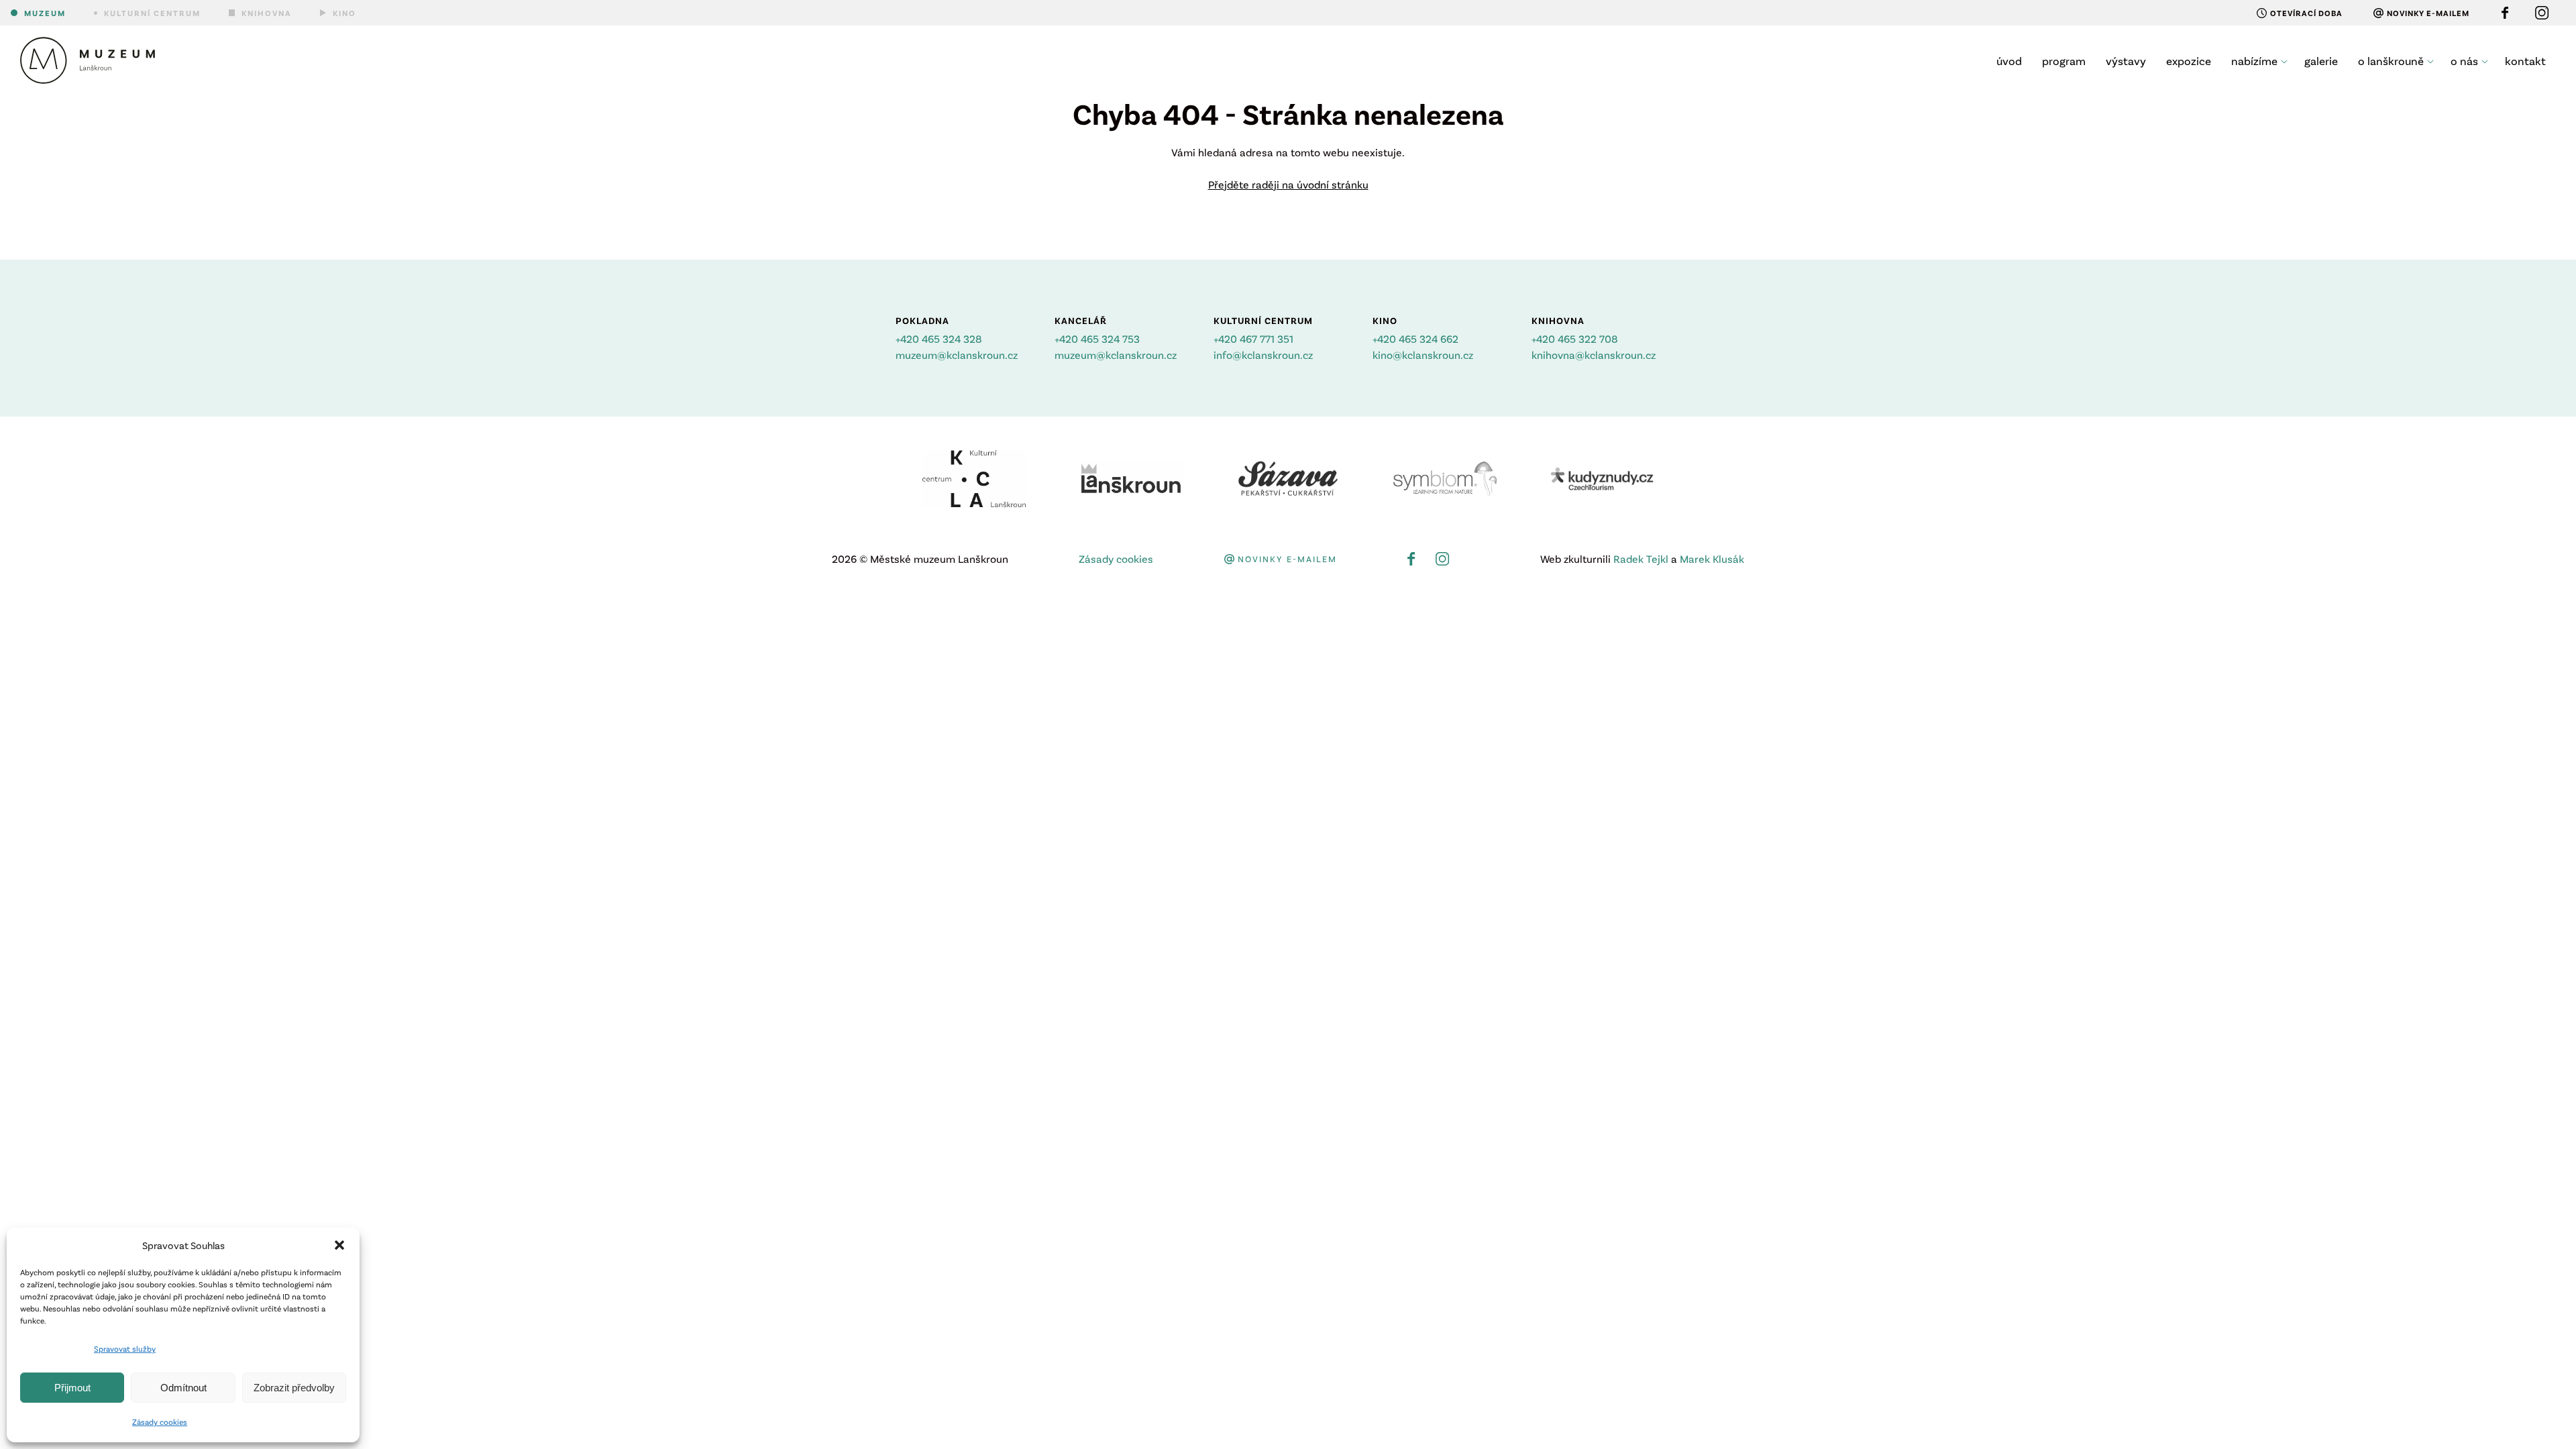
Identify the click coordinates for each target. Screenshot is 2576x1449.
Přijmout (72, 1388)
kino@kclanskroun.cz (1423, 355)
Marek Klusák (1712, 558)
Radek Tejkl (1641, 558)
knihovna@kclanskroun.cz (1594, 355)
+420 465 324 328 (939, 338)
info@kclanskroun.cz (1263, 355)
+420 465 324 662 (1415, 338)
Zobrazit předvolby (294, 1388)
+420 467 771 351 (1253, 338)
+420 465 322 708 (1575, 338)
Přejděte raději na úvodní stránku (1288, 184)
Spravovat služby (125, 1348)
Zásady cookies (160, 1421)
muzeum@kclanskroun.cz (957, 355)
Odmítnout (183, 1388)
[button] (339, 1245)
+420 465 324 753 (1097, 338)
